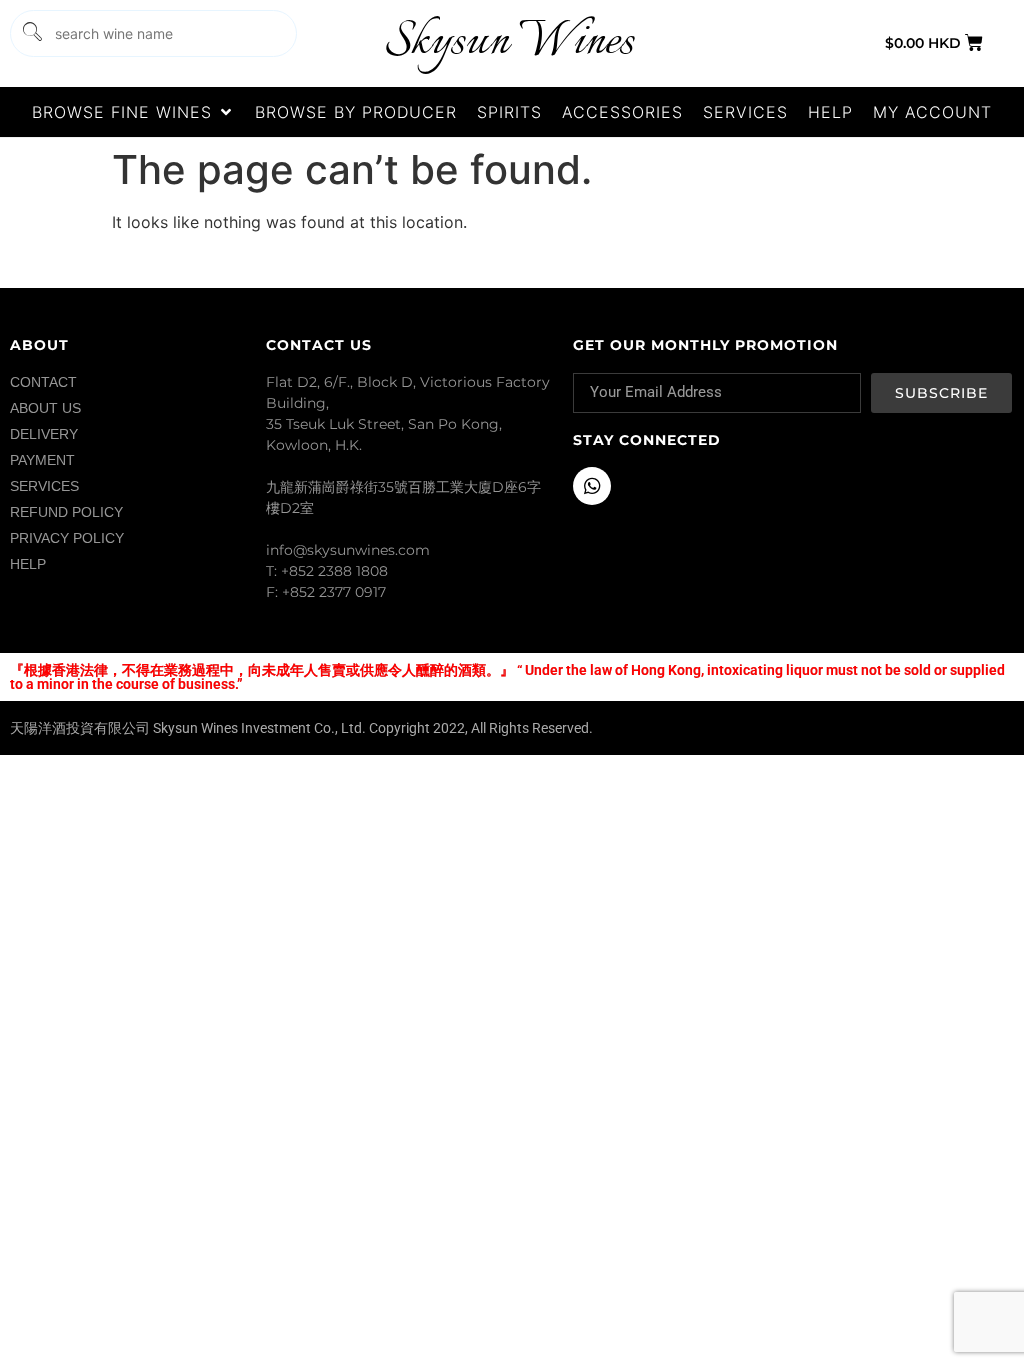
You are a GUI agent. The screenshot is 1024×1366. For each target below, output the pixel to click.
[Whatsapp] (592, 486)
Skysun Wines (509, 42)
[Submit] (31, 33)
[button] (133, 112)
